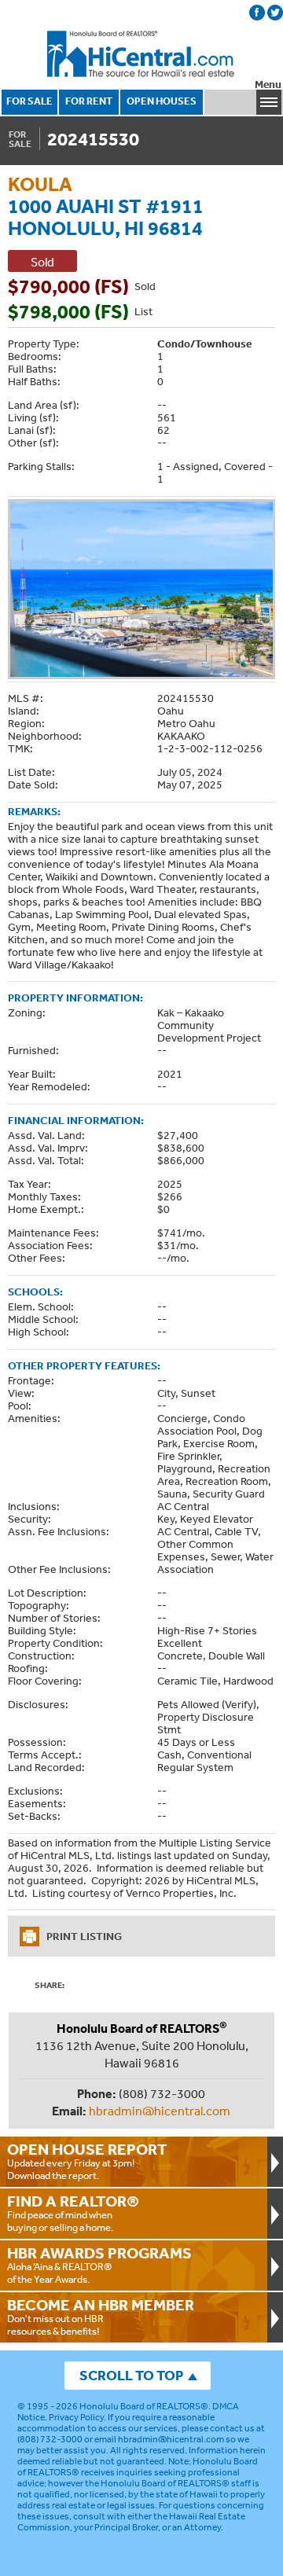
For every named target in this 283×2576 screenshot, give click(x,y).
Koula (40, 184)
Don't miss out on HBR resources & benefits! (101, 2317)
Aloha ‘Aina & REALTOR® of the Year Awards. (99, 2265)
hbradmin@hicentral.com (160, 2111)
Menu (268, 85)
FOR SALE (29, 101)
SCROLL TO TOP (131, 2375)
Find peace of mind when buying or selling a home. (73, 2213)
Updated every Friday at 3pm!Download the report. (87, 2161)
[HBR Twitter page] (275, 13)
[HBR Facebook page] (257, 13)
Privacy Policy (76, 2417)
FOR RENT (89, 101)
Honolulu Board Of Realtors (141, 54)
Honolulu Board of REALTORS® (144, 2406)
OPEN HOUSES (162, 101)
